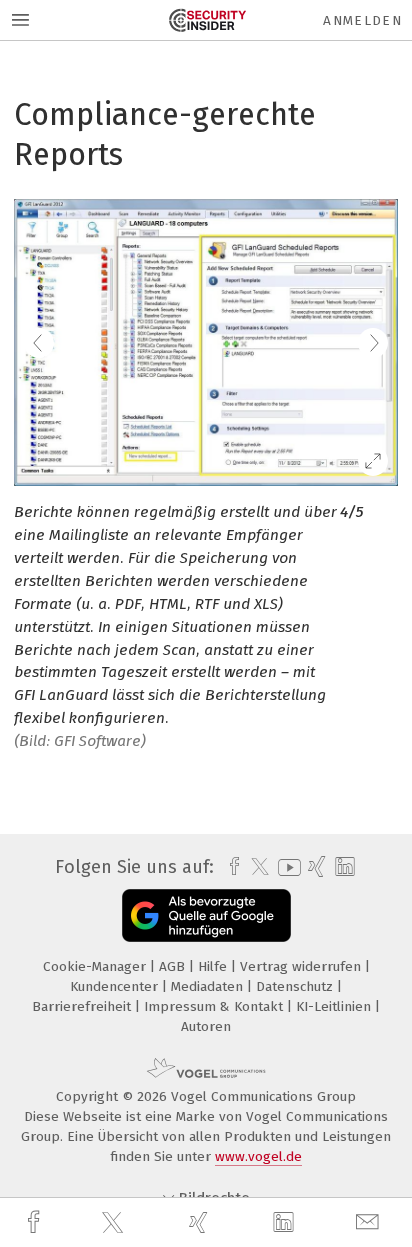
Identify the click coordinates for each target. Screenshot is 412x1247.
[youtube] (286, 867)
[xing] (201, 1222)
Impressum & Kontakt (215, 1006)
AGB (174, 966)
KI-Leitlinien (335, 1006)
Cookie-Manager (96, 966)
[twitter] (115, 1223)
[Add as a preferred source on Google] (206, 915)
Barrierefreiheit (83, 1006)
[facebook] (36, 1222)
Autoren (206, 1026)
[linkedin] (286, 1223)
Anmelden (362, 20)
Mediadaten (209, 986)
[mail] (370, 1222)
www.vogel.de (258, 1156)
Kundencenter (116, 986)
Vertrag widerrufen (302, 966)
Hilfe (214, 966)
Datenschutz (296, 986)
